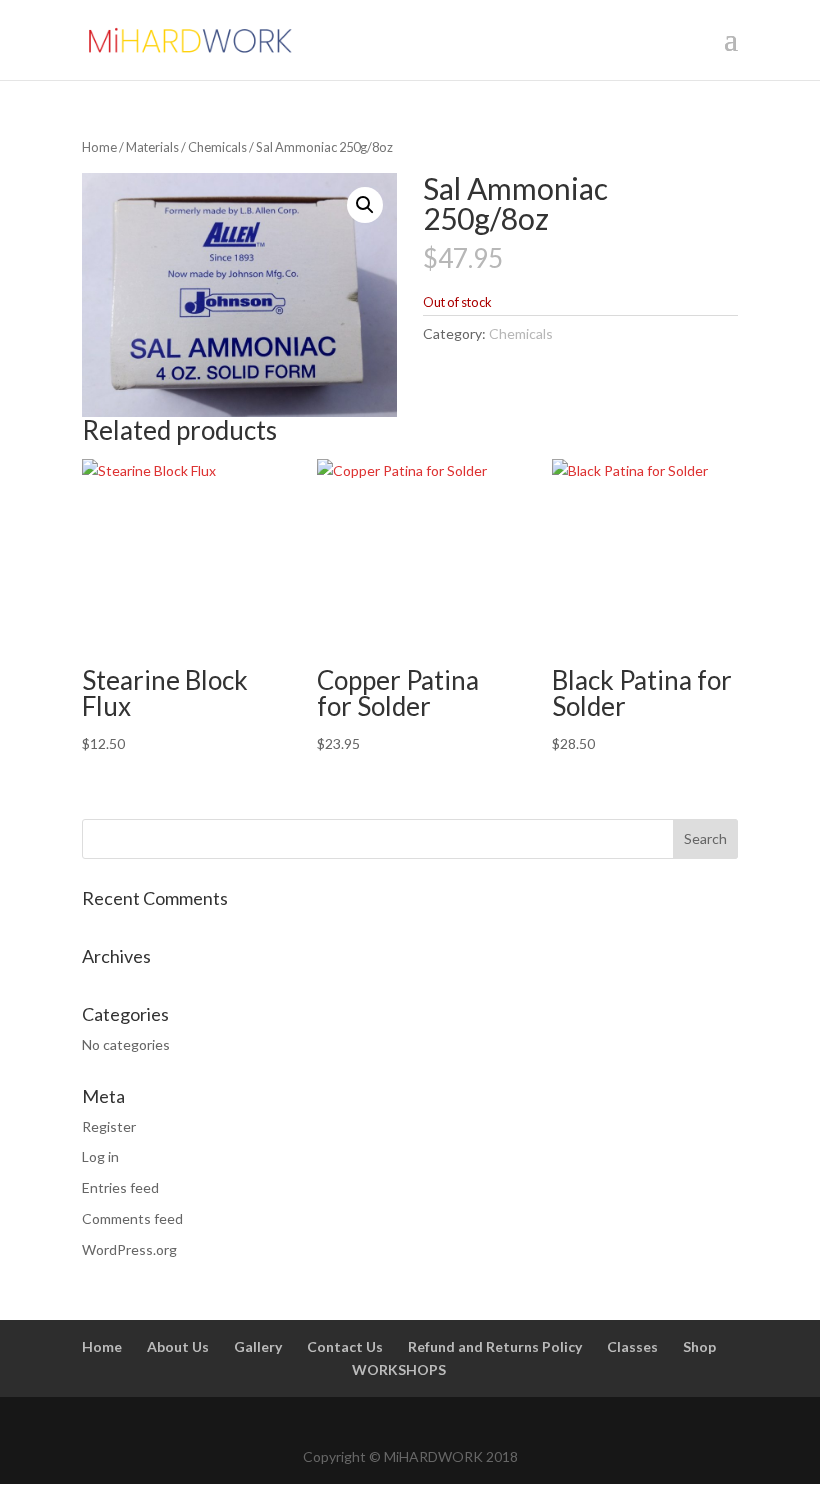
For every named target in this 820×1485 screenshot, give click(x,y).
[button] (365, 205)
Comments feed (132, 1218)
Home (99, 147)
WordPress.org (129, 1249)
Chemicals (217, 147)
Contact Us (345, 1346)
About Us (178, 1346)
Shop (699, 1346)
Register (109, 1126)
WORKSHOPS (399, 1369)
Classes (632, 1346)
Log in (100, 1156)
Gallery (258, 1346)
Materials (152, 147)
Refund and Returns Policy (495, 1346)
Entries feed (120, 1187)
